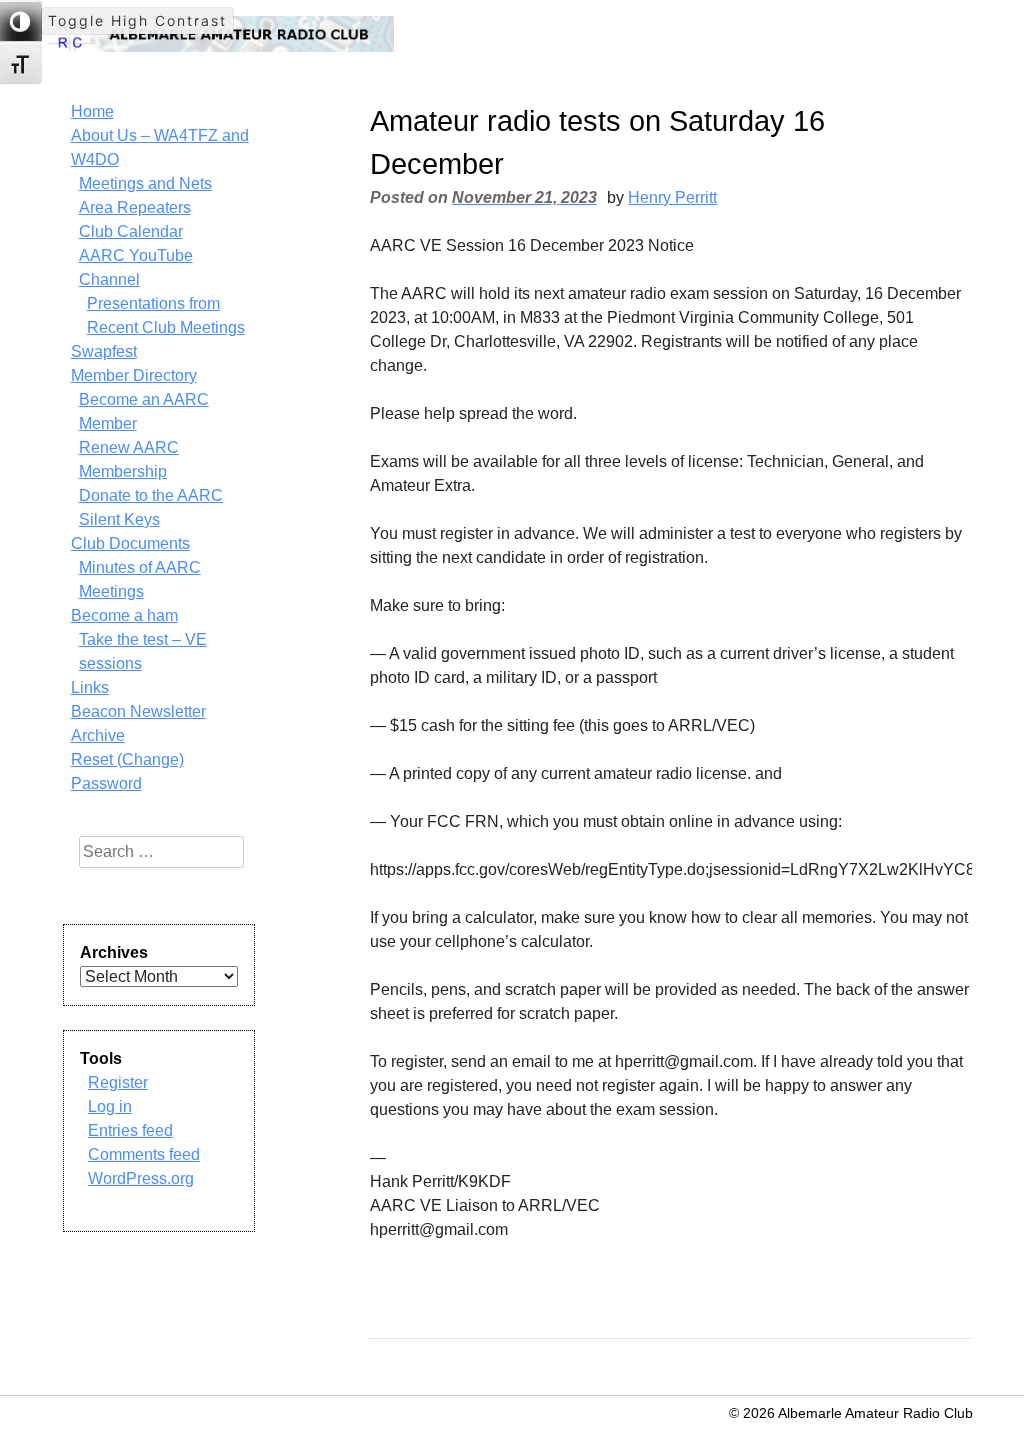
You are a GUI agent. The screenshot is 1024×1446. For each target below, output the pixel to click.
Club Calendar (131, 231)
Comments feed (144, 1154)
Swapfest (104, 351)
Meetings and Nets (145, 183)
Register (118, 1082)
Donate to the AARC (151, 495)
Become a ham (124, 615)
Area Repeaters (135, 207)
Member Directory (134, 375)
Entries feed (130, 1130)
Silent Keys (119, 519)
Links (90, 687)
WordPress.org (141, 1178)
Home (92, 111)
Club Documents (130, 543)
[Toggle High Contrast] (21, 21)
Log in (110, 1106)
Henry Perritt (672, 197)
